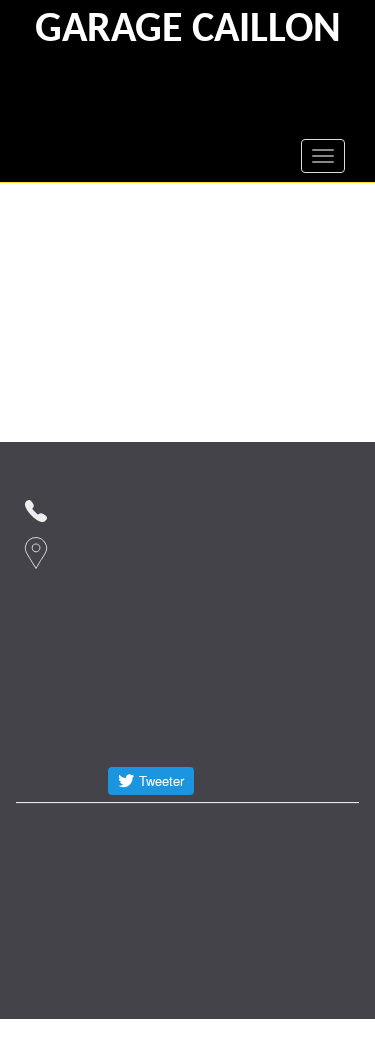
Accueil (152, 909)
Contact (147, 829)
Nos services (66, 909)
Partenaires (62, 869)
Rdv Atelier (63, 829)
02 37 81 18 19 (122, 508)
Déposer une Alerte (253, 829)
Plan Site (148, 869)
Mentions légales (251, 869)
